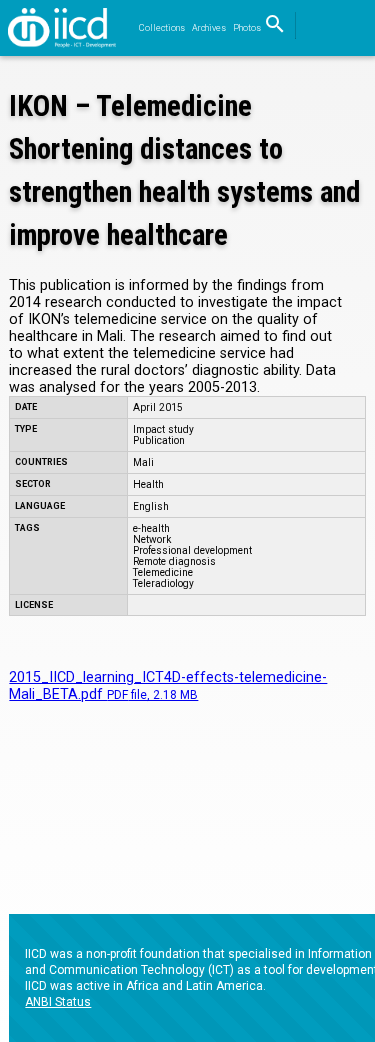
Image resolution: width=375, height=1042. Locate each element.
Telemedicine (163, 572)
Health (148, 484)
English (151, 506)
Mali (143, 462)
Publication (159, 440)
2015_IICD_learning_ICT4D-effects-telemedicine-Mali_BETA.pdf (168, 686)
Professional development (192, 550)
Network (152, 539)
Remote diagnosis (174, 561)
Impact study (163, 429)
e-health (151, 528)
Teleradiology (163, 583)
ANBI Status (58, 1002)
